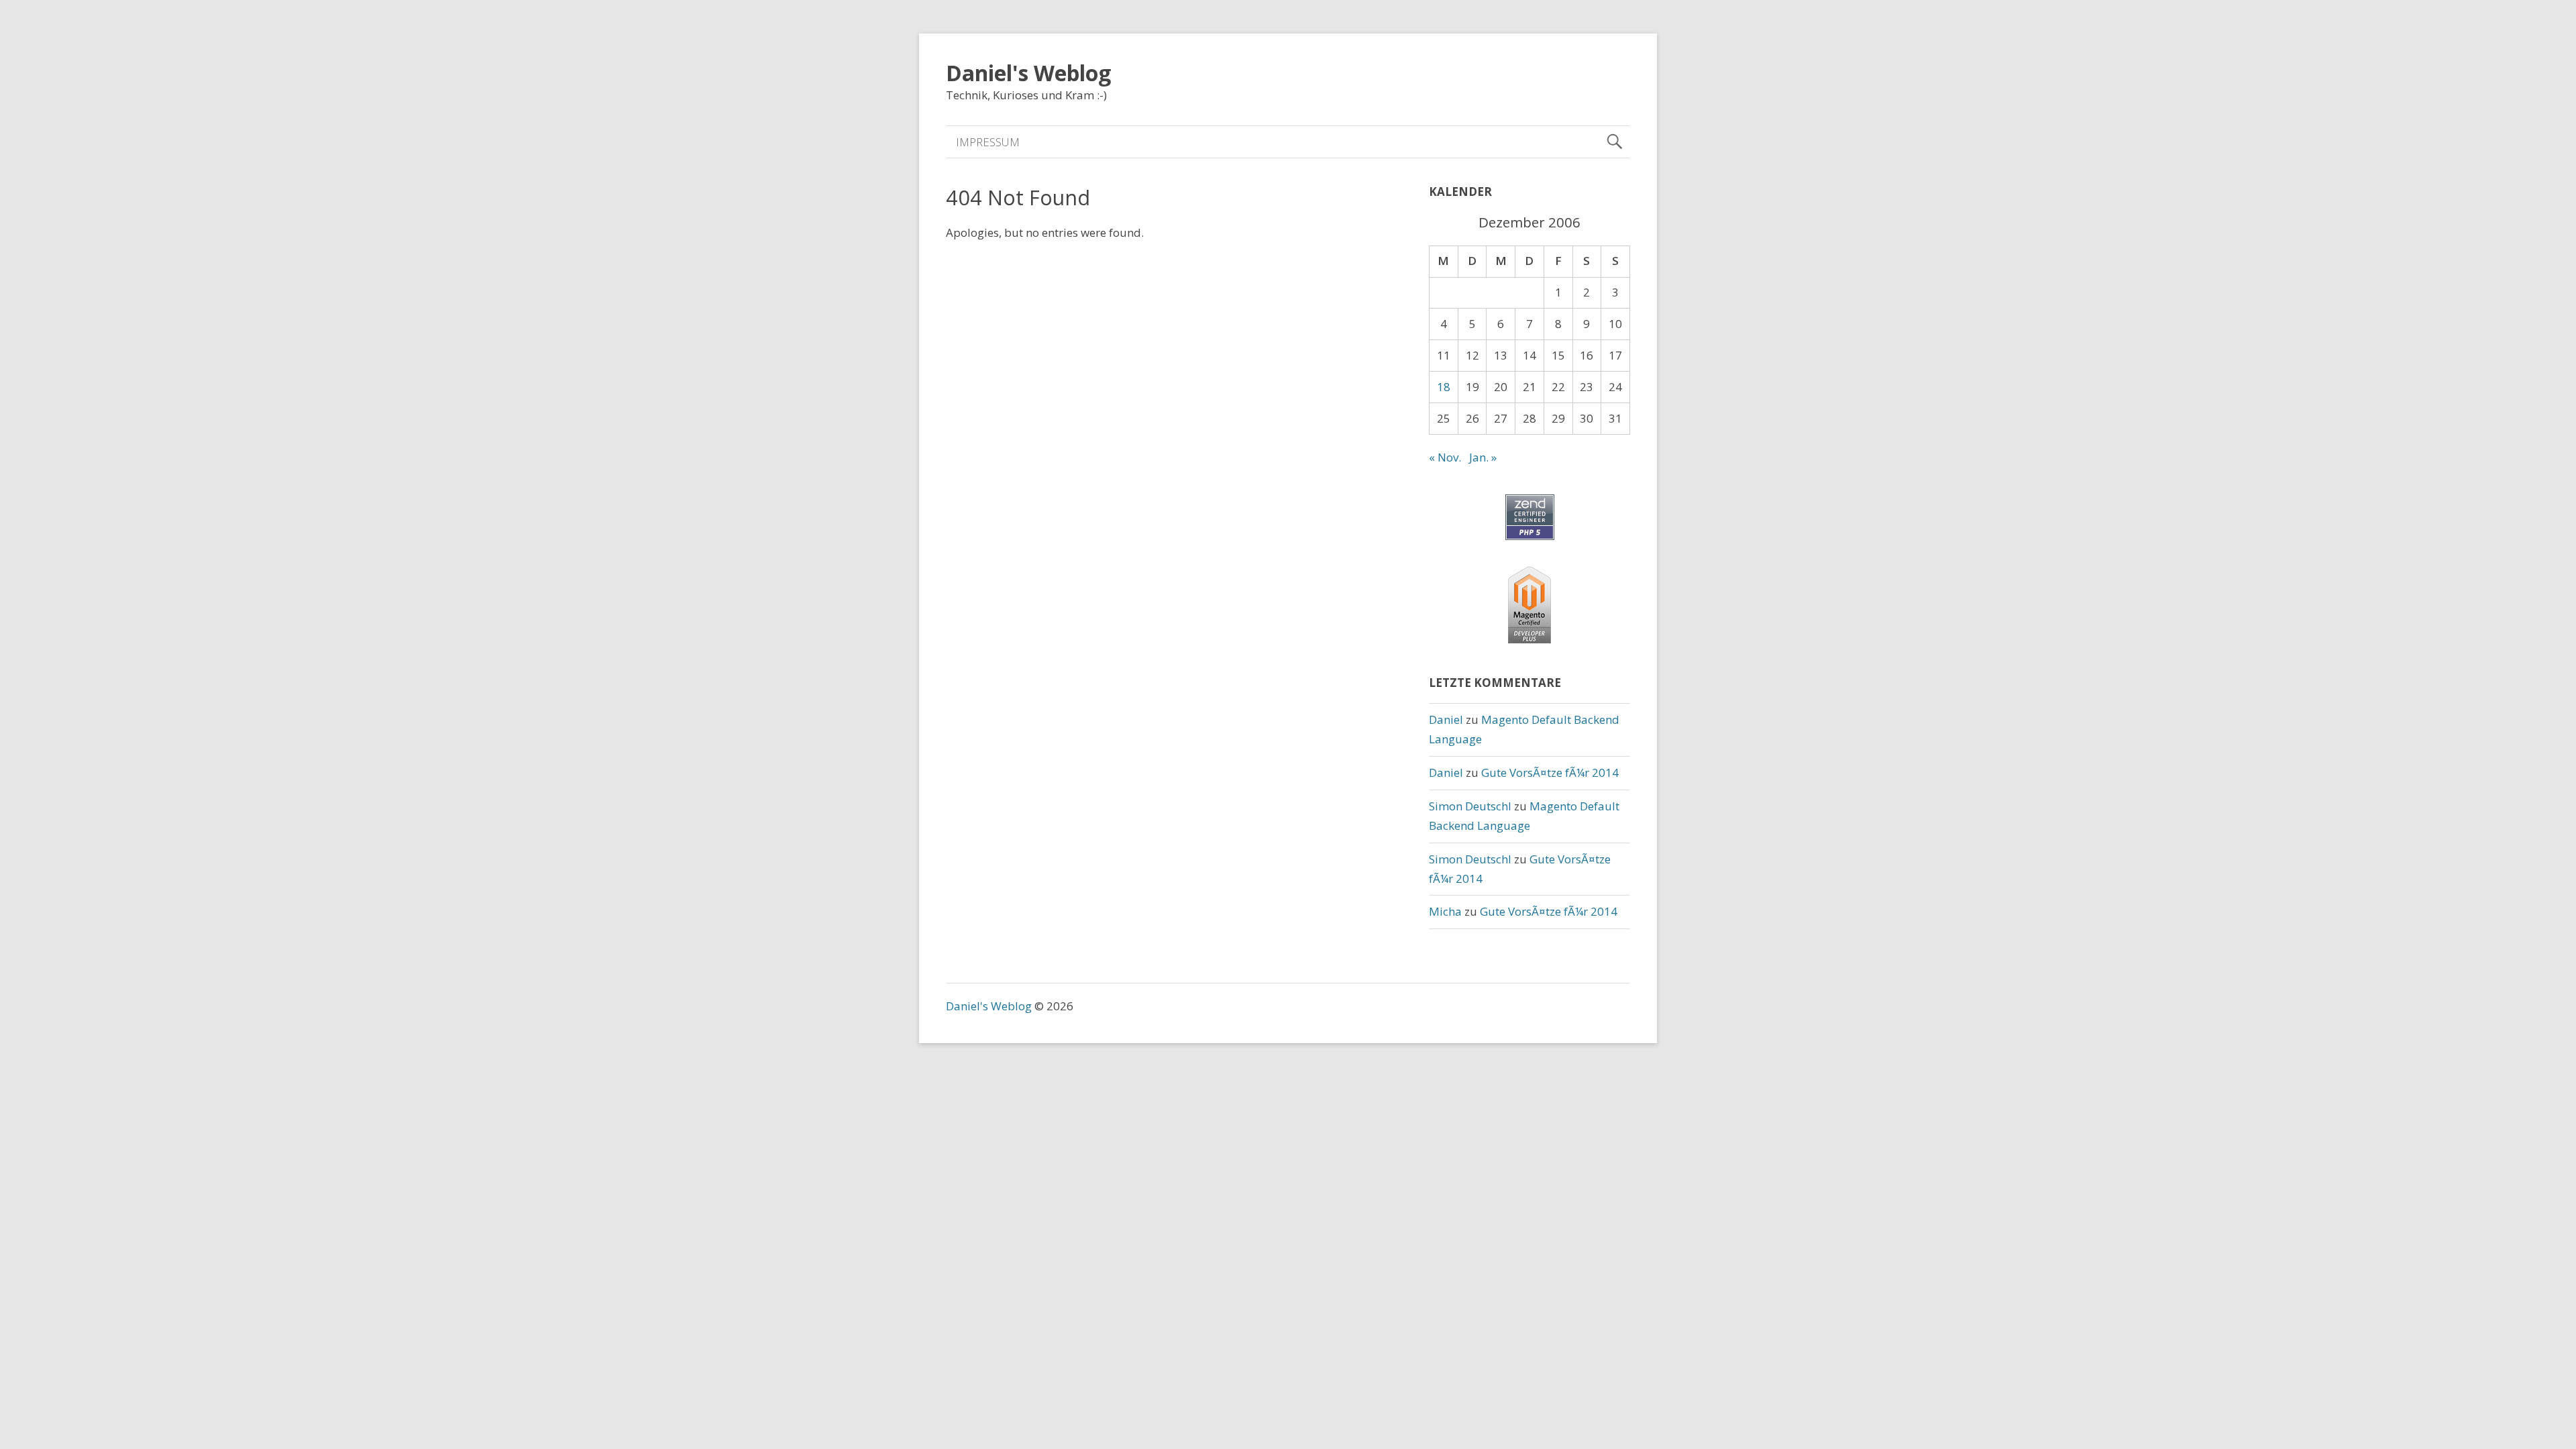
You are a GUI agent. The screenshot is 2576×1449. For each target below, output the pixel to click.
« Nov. (1445, 457)
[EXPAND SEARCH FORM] (1614, 142)
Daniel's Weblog (1028, 73)
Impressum (988, 142)
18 (1444, 387)
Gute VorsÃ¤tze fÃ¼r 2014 (1550, 772)
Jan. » (1483, 457)
